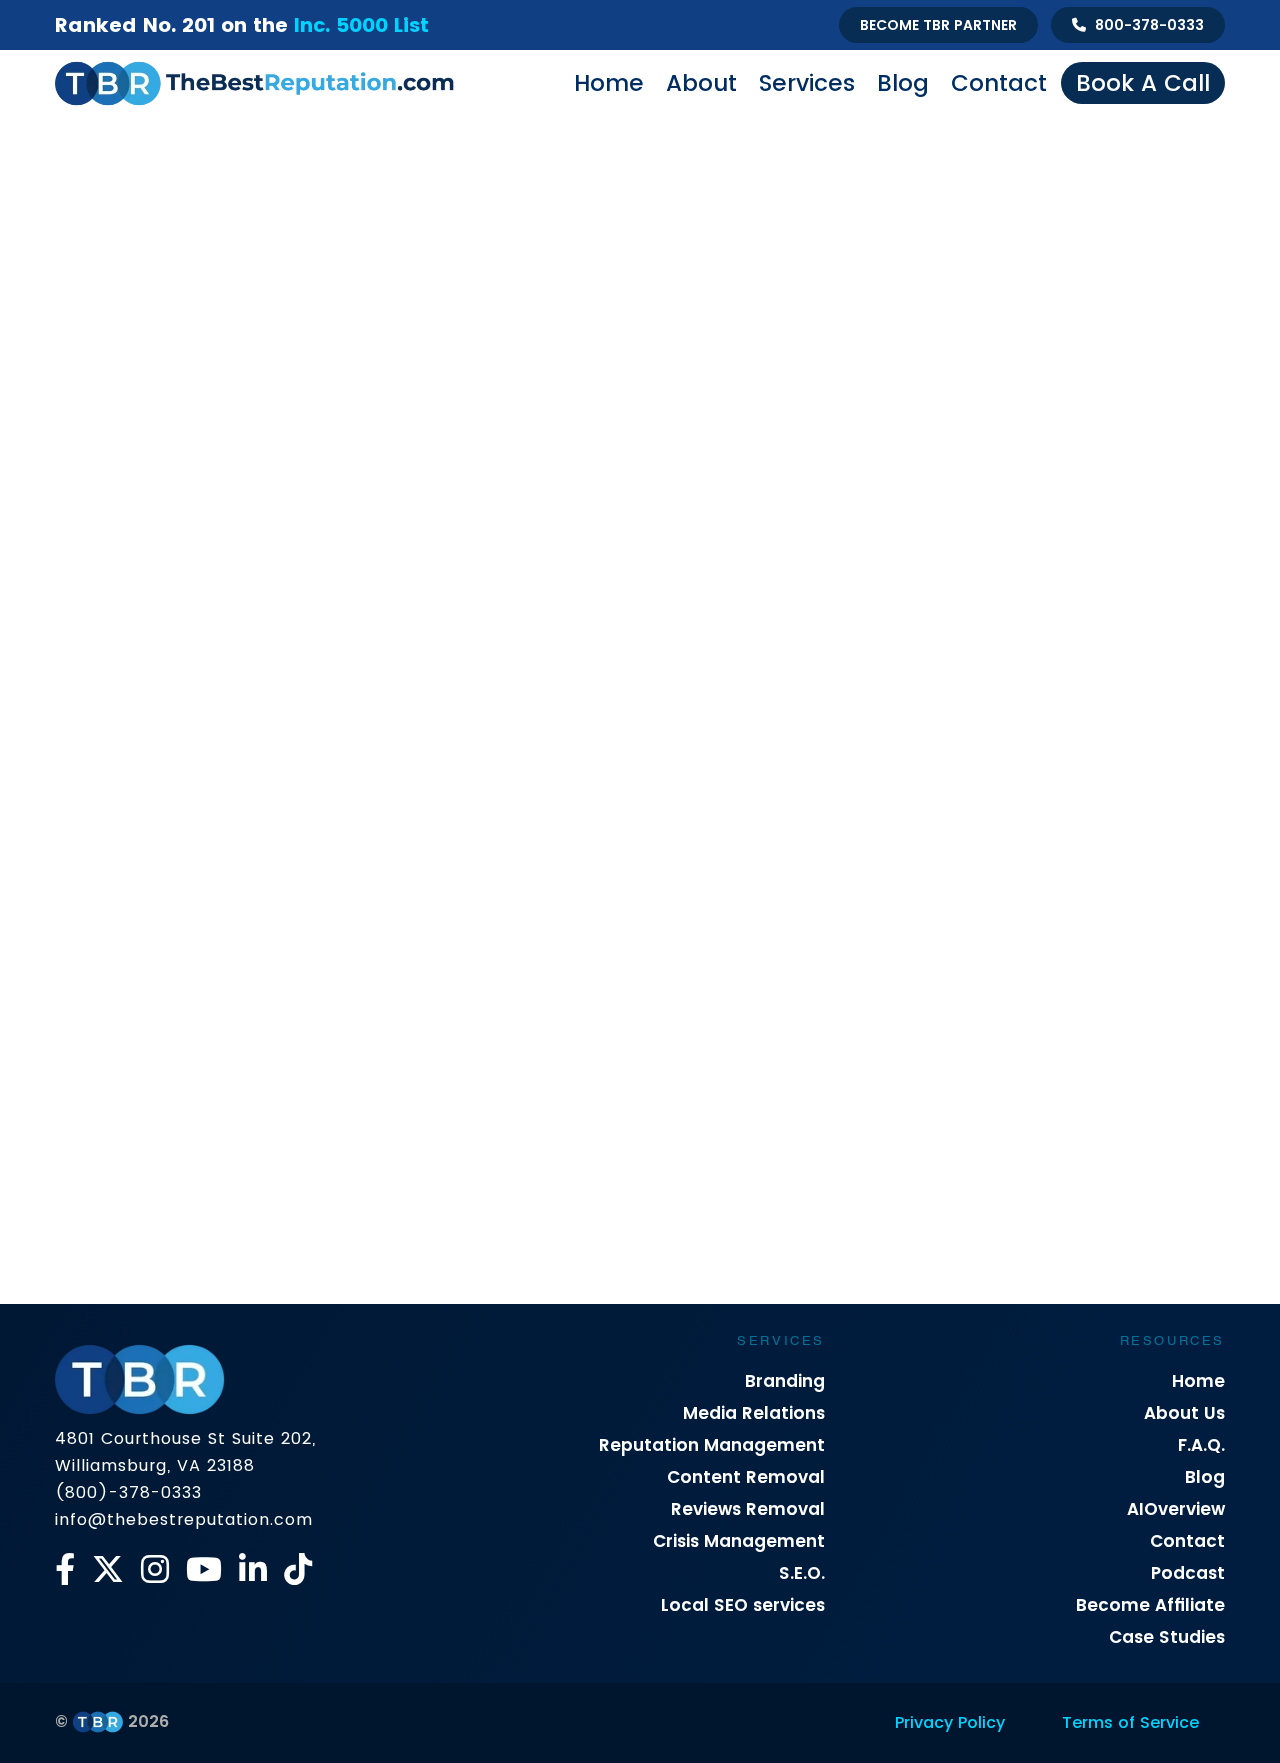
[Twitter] (108, 1569)
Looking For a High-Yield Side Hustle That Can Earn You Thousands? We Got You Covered (238, 1174)
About (701, 83)
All (115, 790)
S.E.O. (802, 1573)
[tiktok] (298, 1569)
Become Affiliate (1150, 1605)
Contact (999, 83)
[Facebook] (65, 1569)
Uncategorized (764, 828)
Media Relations (754, 1413)
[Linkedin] (253, 1569)
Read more (114, 1276)
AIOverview (1176, 1509)
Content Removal (746, 1477)
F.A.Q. (1201, 1445)
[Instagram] (155, 1569)
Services (807, 83)
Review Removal (522, 828)
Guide (399, 790)
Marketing (486, 790)
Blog (903, 83)
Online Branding (606, 790)
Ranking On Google (1109, 790)
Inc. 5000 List (361, 25)
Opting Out (974, 790)
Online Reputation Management (799, 790)
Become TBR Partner (938, 25)
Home (609, 83)
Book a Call (1143, 83)
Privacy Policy (950, 1722)
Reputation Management (712, 1445)
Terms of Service (1130, 1722)
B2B (170, 790)
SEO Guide (646, 828)
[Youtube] (204, 1569)
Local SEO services (743, 1605)
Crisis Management (281, 790)
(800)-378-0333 (128, 1492)
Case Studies (1167, 1637)
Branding (785, 1381)
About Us (1184, 1413)
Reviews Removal (748, 1509)
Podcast (1188, 1573)
